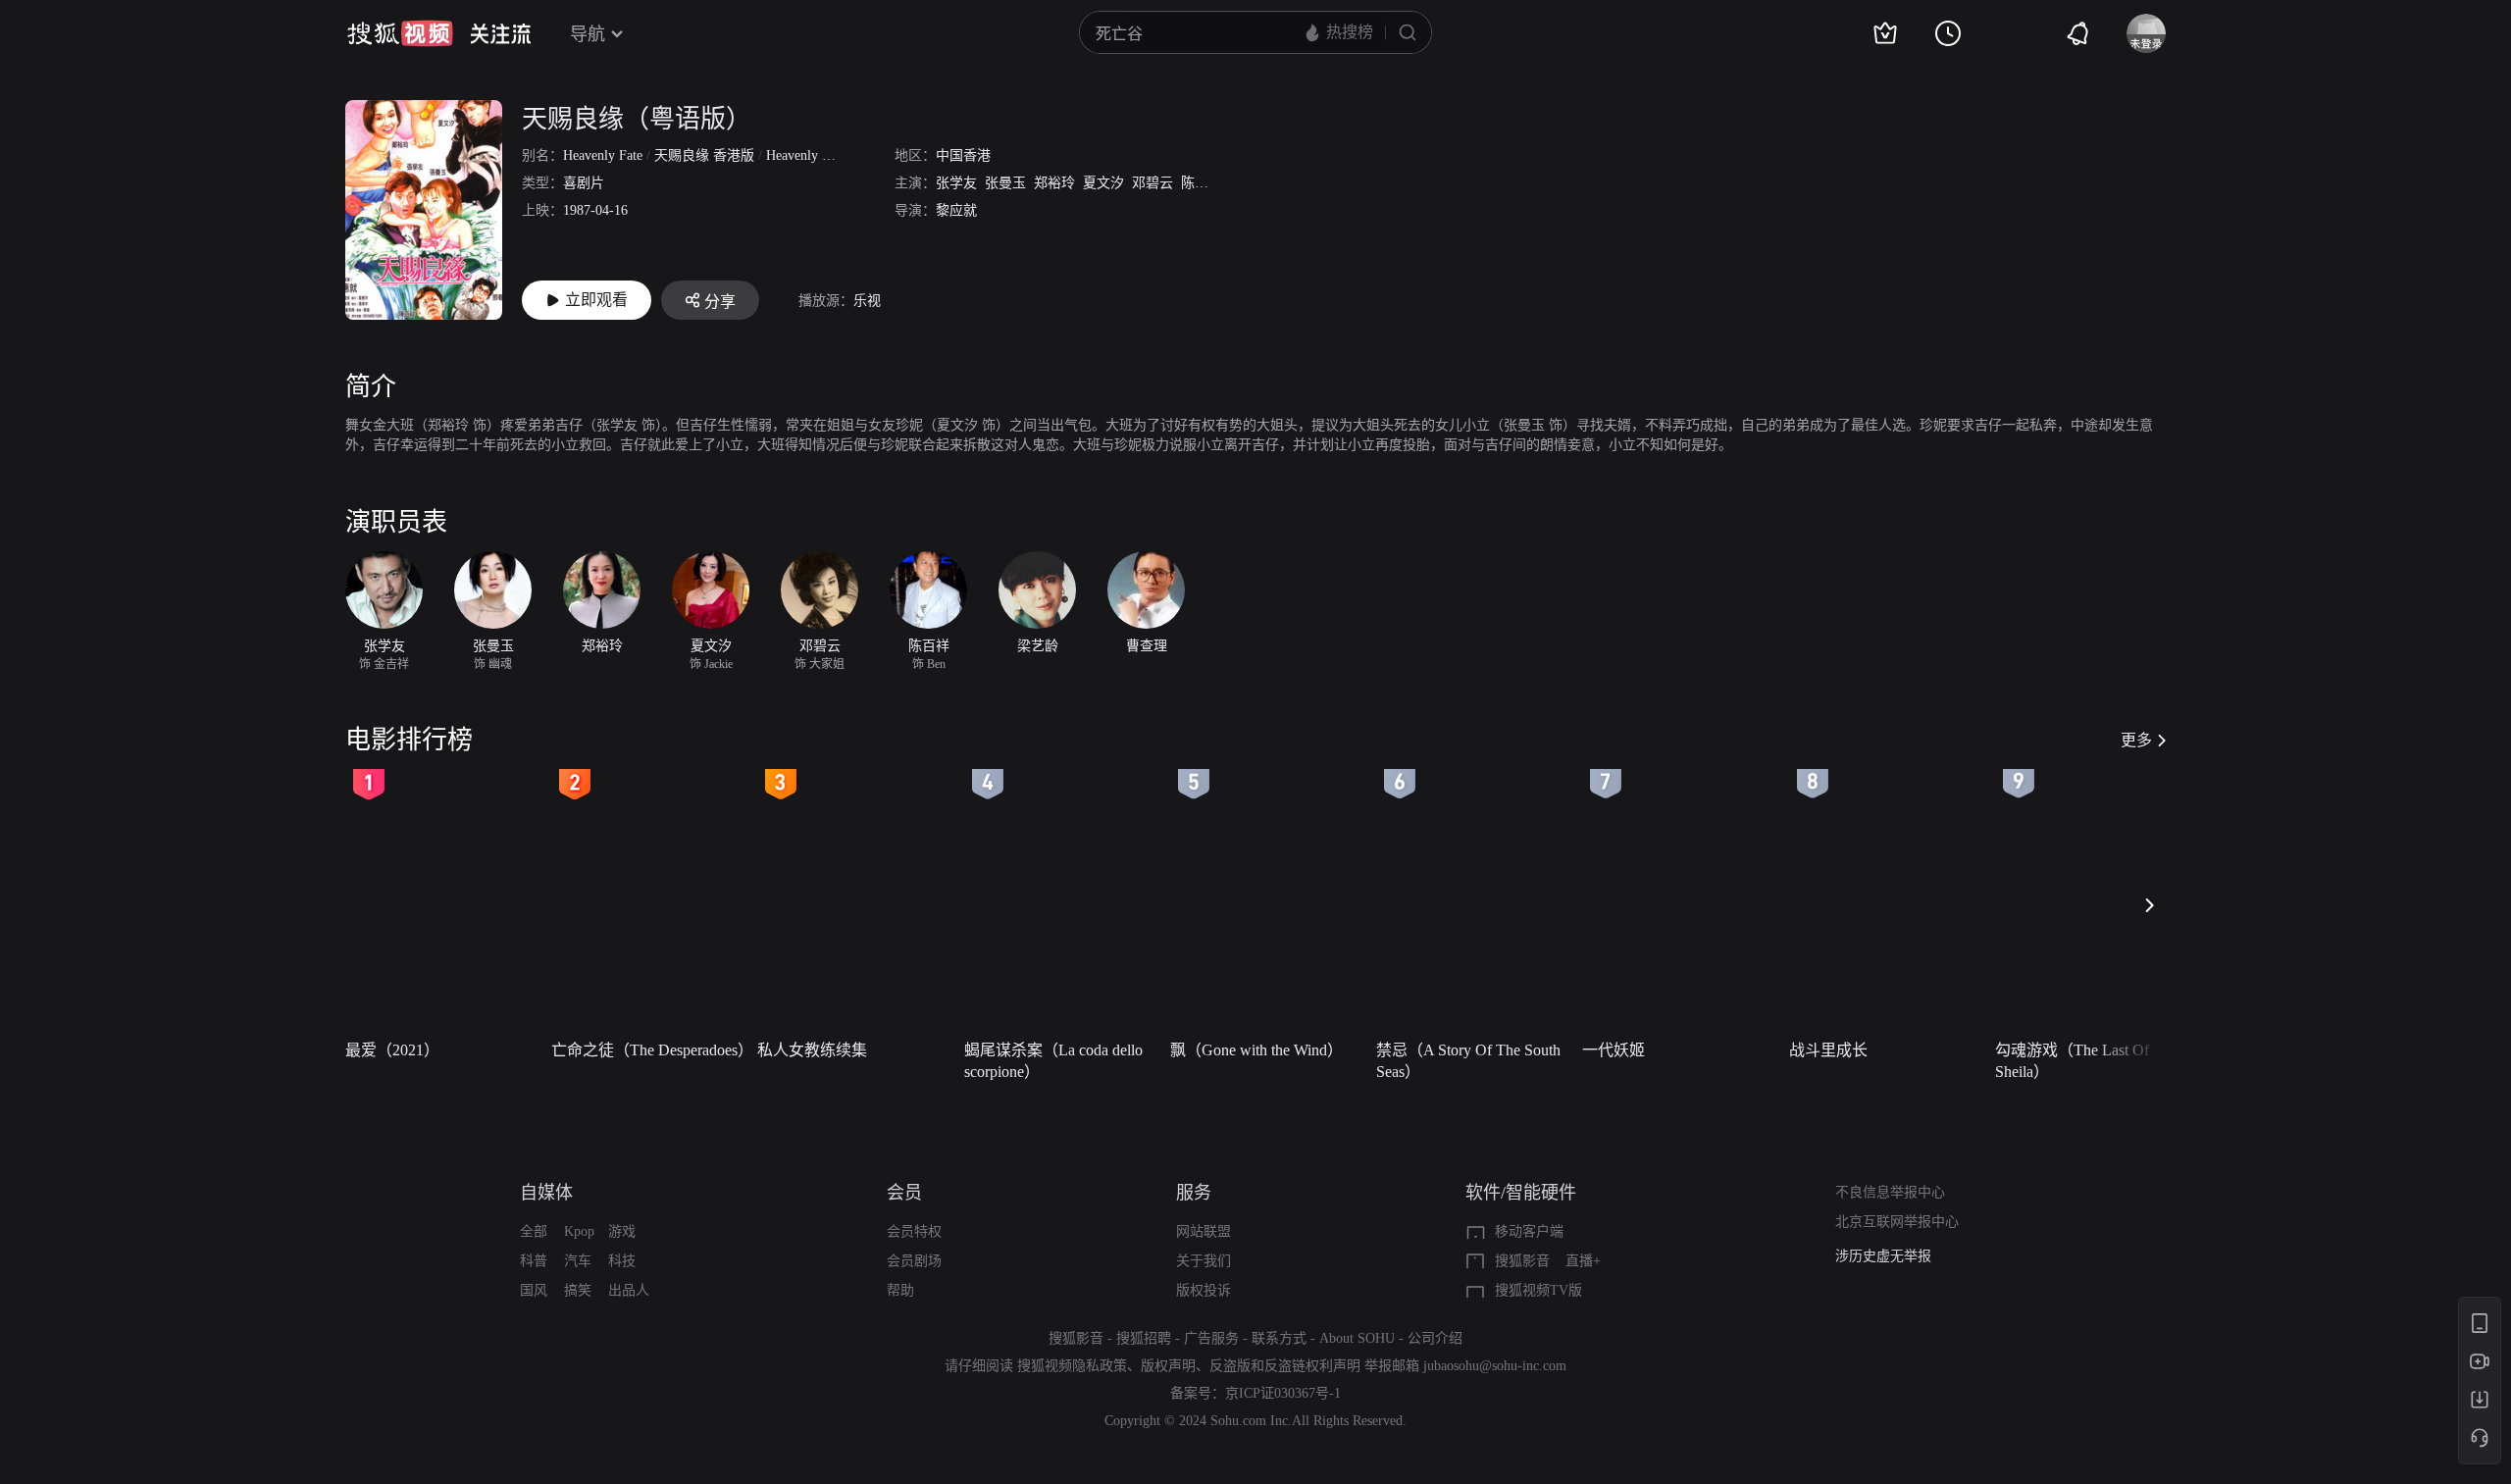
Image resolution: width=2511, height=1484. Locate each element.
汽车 (578, 1261)
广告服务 (1211, 1338)
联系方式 (1279, 1338)
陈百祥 (1202, 183)
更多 (2136, 740)
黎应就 (956, 210)
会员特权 (914, 1231)
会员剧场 (914, 1261)
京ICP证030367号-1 (1283, 1393)
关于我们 (1204, 1261)
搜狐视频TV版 (1538, 1290)
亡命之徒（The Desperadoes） (648, 1050)
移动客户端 (1529, 1231)
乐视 (867, 301)
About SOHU (1357, 1338)
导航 (588, 34)
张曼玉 (1005, 183)
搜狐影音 (1522, 1261)
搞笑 (578, 1290)
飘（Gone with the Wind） (1256, 1050)
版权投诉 (1204, 1290)
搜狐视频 (400, 33)
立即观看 (596, 300)
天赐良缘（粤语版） (637, 119)
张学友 (956, 183)
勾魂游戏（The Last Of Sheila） (2072, 1061)
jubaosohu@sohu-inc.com (1495, 1366)
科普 (534, 1261)
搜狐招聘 (1144, 1338)
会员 (904, 1193)
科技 (622, 1261)
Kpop (579, 1231)
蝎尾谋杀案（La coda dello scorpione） (1053, 1061)
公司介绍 (1435, 1338)
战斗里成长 (1828, 1050)
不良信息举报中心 (1890, 1192)
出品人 (629, 1290)
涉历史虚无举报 (1883, 1256)
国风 (534, 1290)
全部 (534, 1231)
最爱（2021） (392, 1050)
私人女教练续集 (812, 1050)
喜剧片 (584, 183)
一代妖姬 (1614, 1050)
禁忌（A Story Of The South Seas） (1468, 1061)
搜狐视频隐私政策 (1072, 1366)
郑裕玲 (1054, 183)
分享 (720, 302)
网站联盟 (1204, 1231)
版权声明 (1168, 1366)
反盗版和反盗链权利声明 (1285, 1366)
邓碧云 (1153, 183)
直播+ (1583, 1261)
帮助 (900, 1290)
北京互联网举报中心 (1897, 1222)
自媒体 (546, 1193)
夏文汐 (1103, 183)
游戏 (622, 1231)
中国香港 (963, 155)
